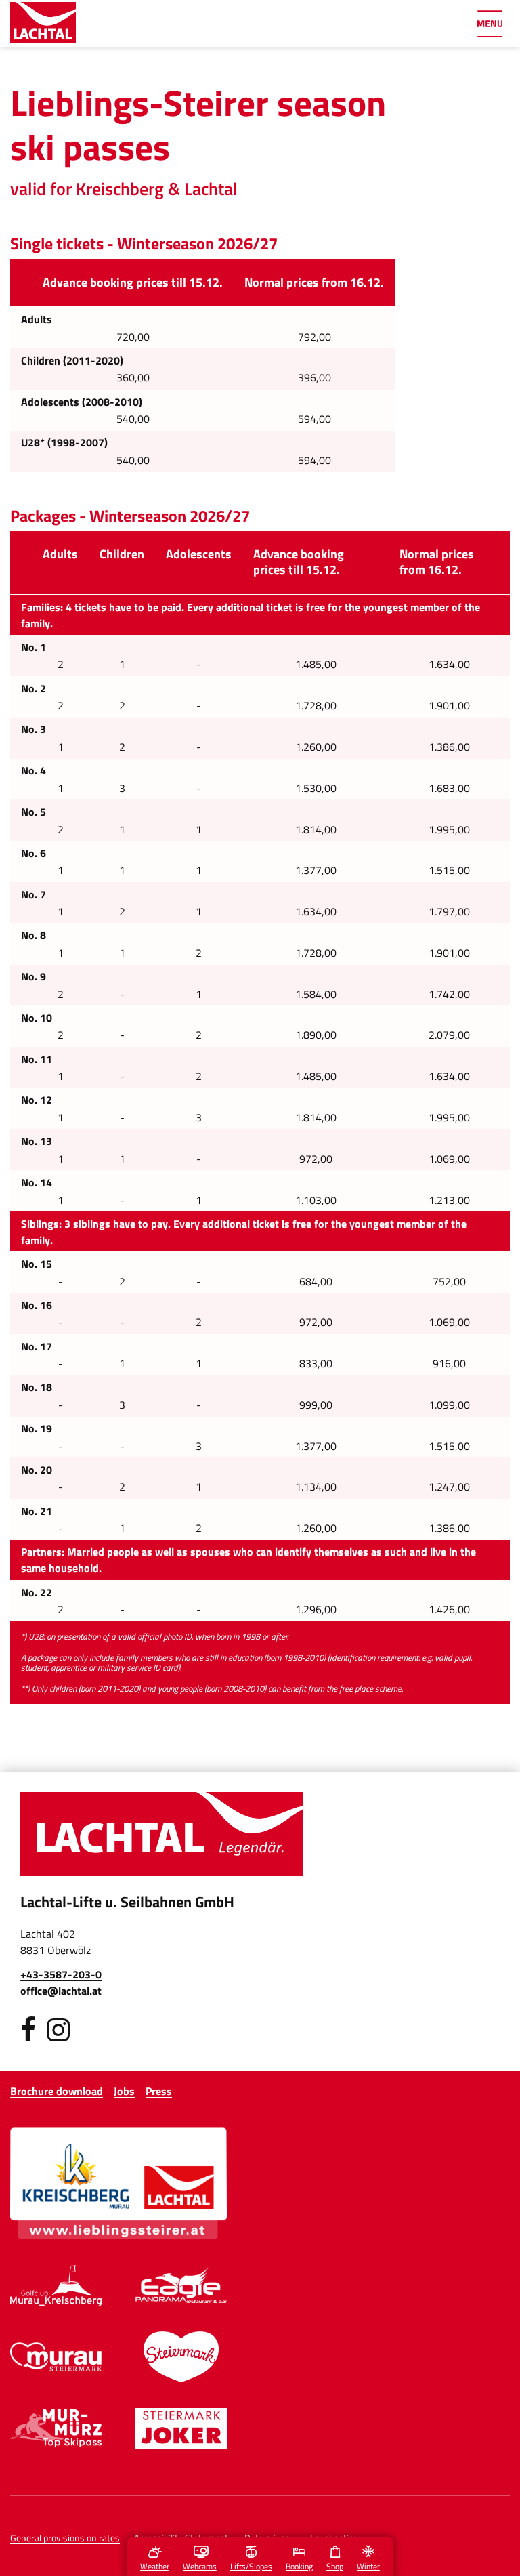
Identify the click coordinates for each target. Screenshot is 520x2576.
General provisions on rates (65, 2538)
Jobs (124, 2091)
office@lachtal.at (61, 1991)
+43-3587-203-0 (61, 1974)
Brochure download (57, 2091)
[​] (28, 2030)
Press (159, 2091)
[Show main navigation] (490, 24)
